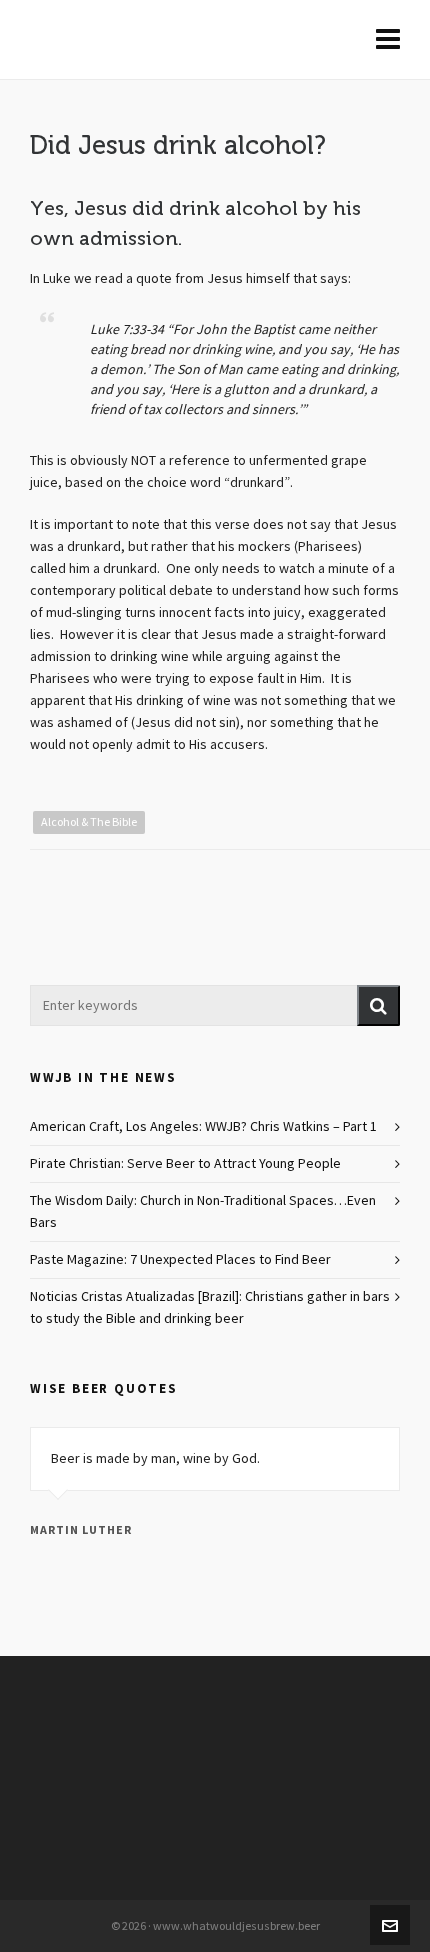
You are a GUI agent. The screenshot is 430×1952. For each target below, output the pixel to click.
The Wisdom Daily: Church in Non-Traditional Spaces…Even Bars (203, 1212)
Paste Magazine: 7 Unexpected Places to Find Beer (180, 1260)
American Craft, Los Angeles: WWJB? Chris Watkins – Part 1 (203, 1127)
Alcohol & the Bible (89, 822)
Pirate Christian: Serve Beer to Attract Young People (185, 1164)
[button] (378, 1005)
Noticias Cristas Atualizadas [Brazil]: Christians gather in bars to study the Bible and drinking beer (210, 1308)
